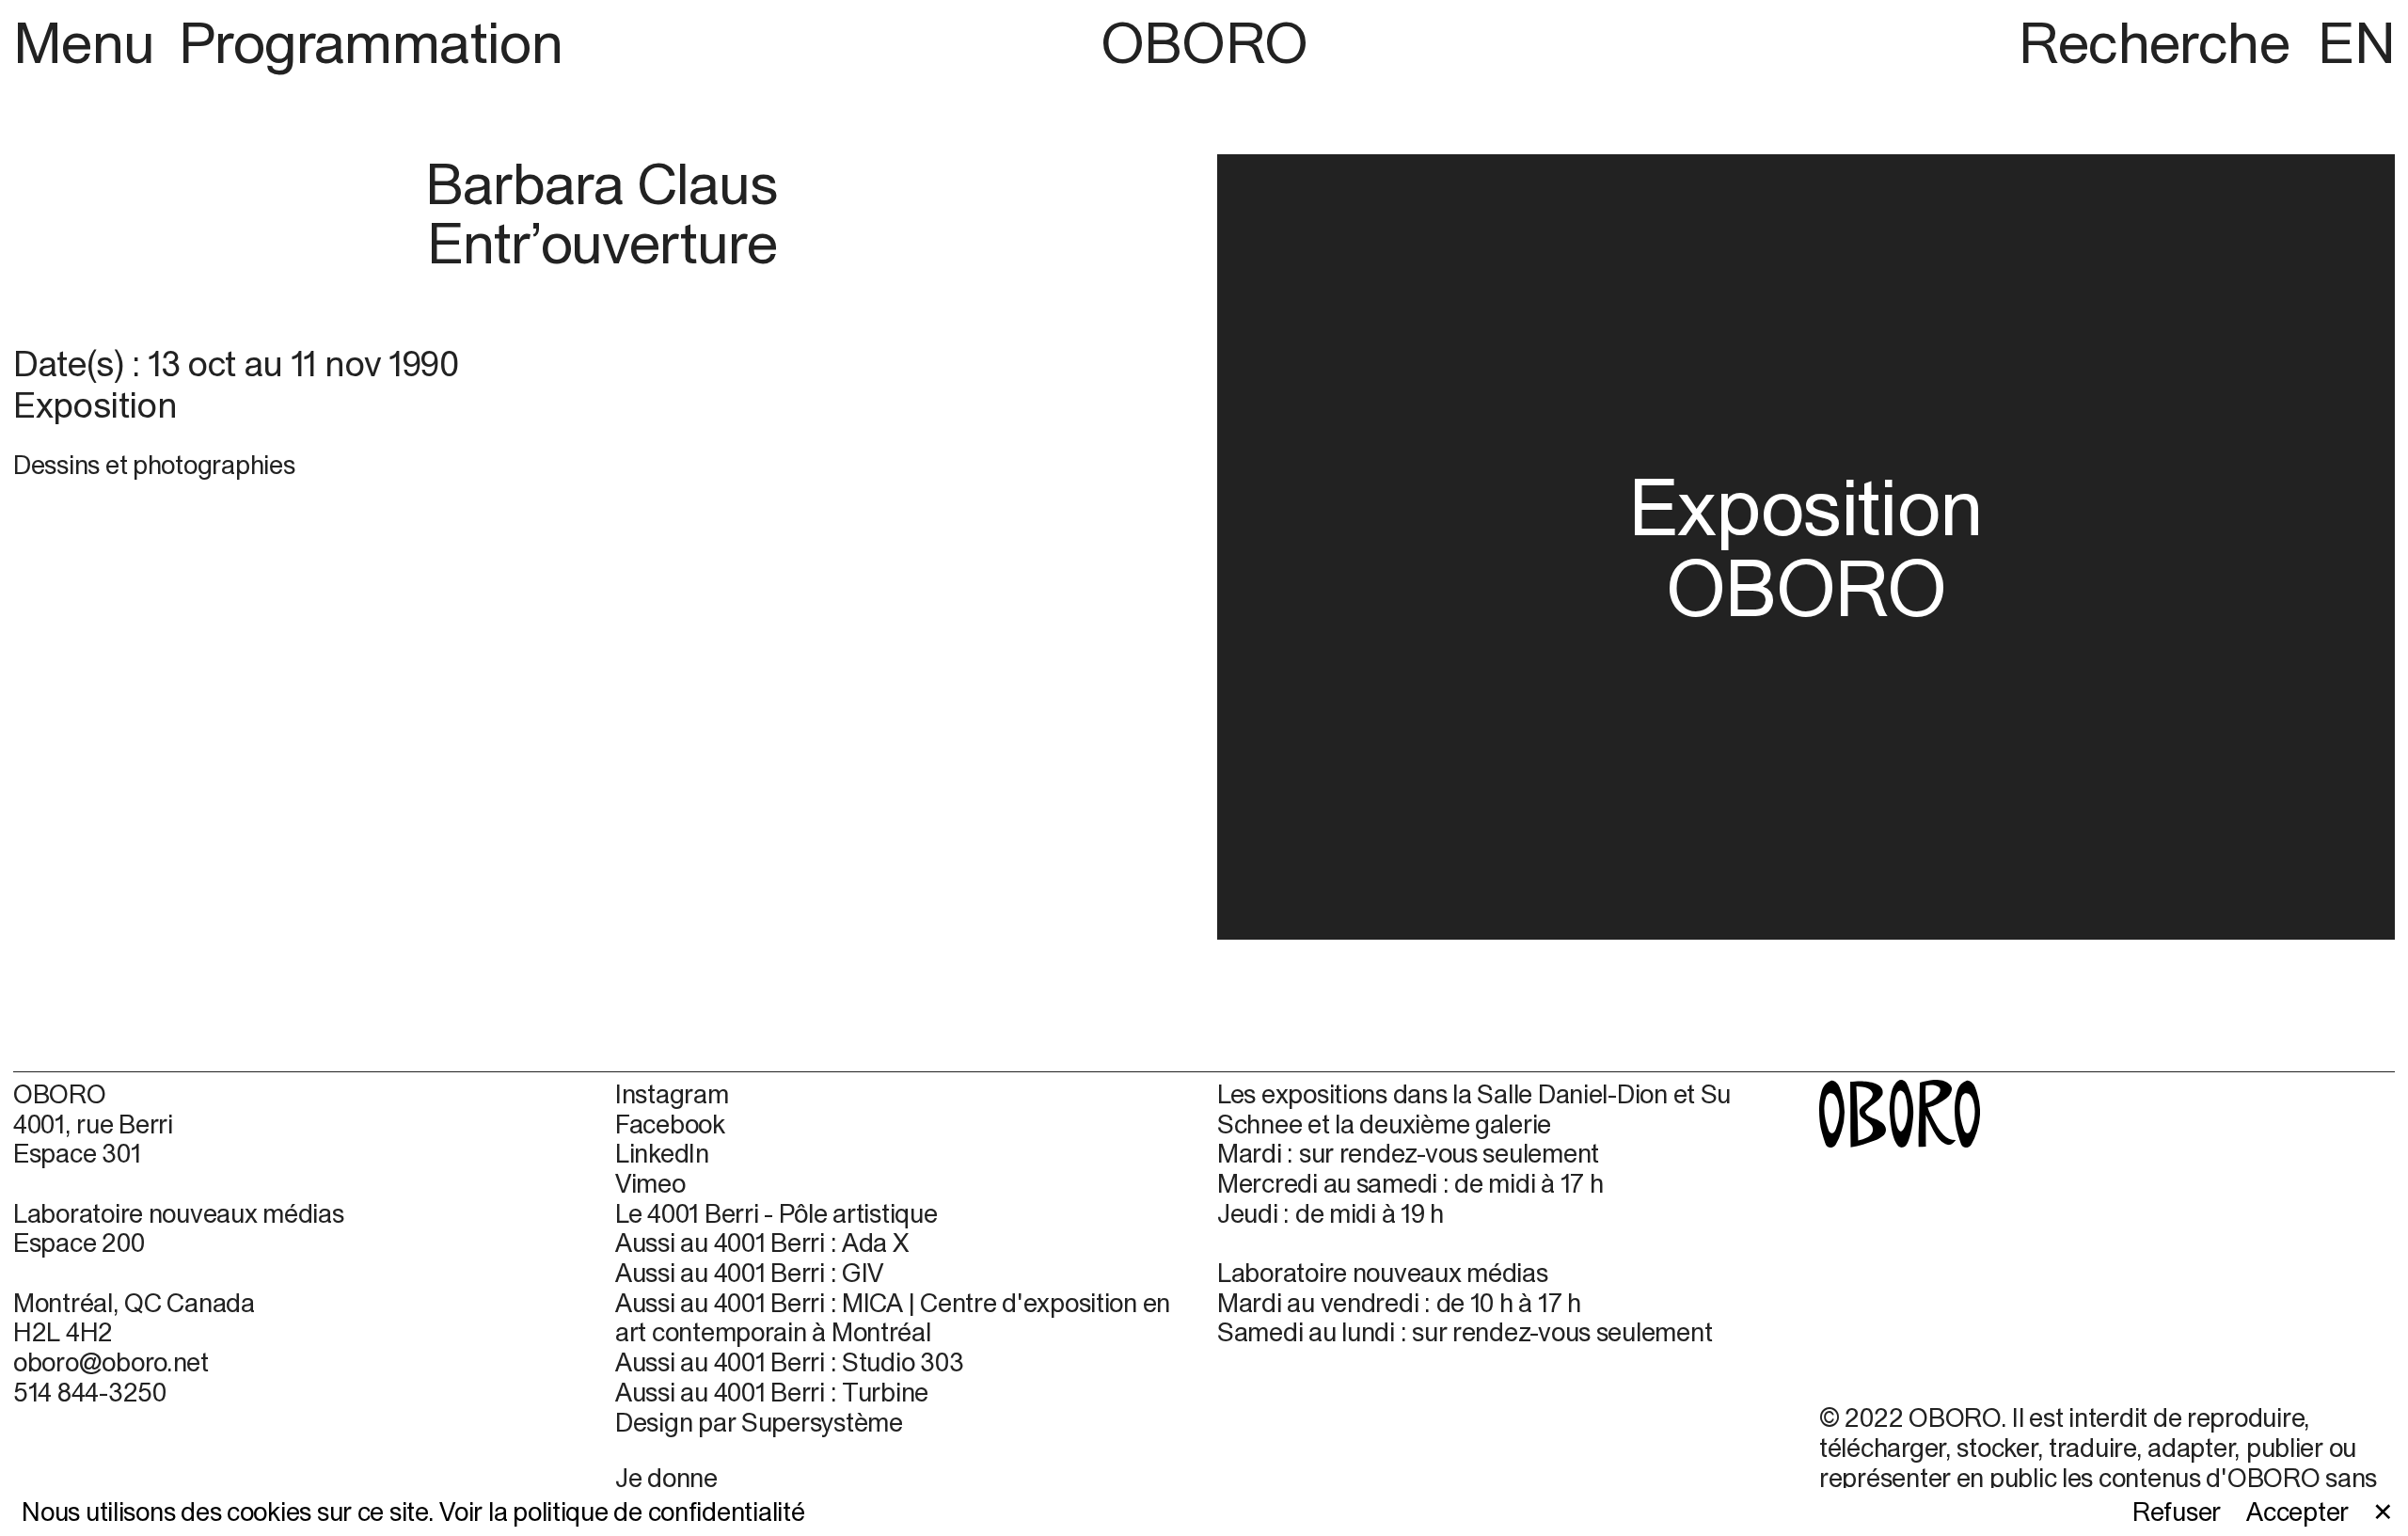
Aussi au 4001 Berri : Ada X (762, 1243)
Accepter (2297, 1512)
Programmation (371, 42)
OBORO (1204, 43)
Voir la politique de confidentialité (622, 1512)
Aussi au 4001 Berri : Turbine (772, 1393)
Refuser (2177, 1512)
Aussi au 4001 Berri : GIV (749, 1273)
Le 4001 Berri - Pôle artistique (776, 1214)
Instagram (672, 1094)
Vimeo (650, 1184)
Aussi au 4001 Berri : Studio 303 (789, 1362)
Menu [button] (90, 42)
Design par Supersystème (759, 1423)
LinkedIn (662, 1154)
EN (2356, 42)
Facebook (670, 1124)
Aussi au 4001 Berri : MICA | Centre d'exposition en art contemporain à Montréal (893, 1318)
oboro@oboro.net (111, 1362)
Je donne (666, 1478)
